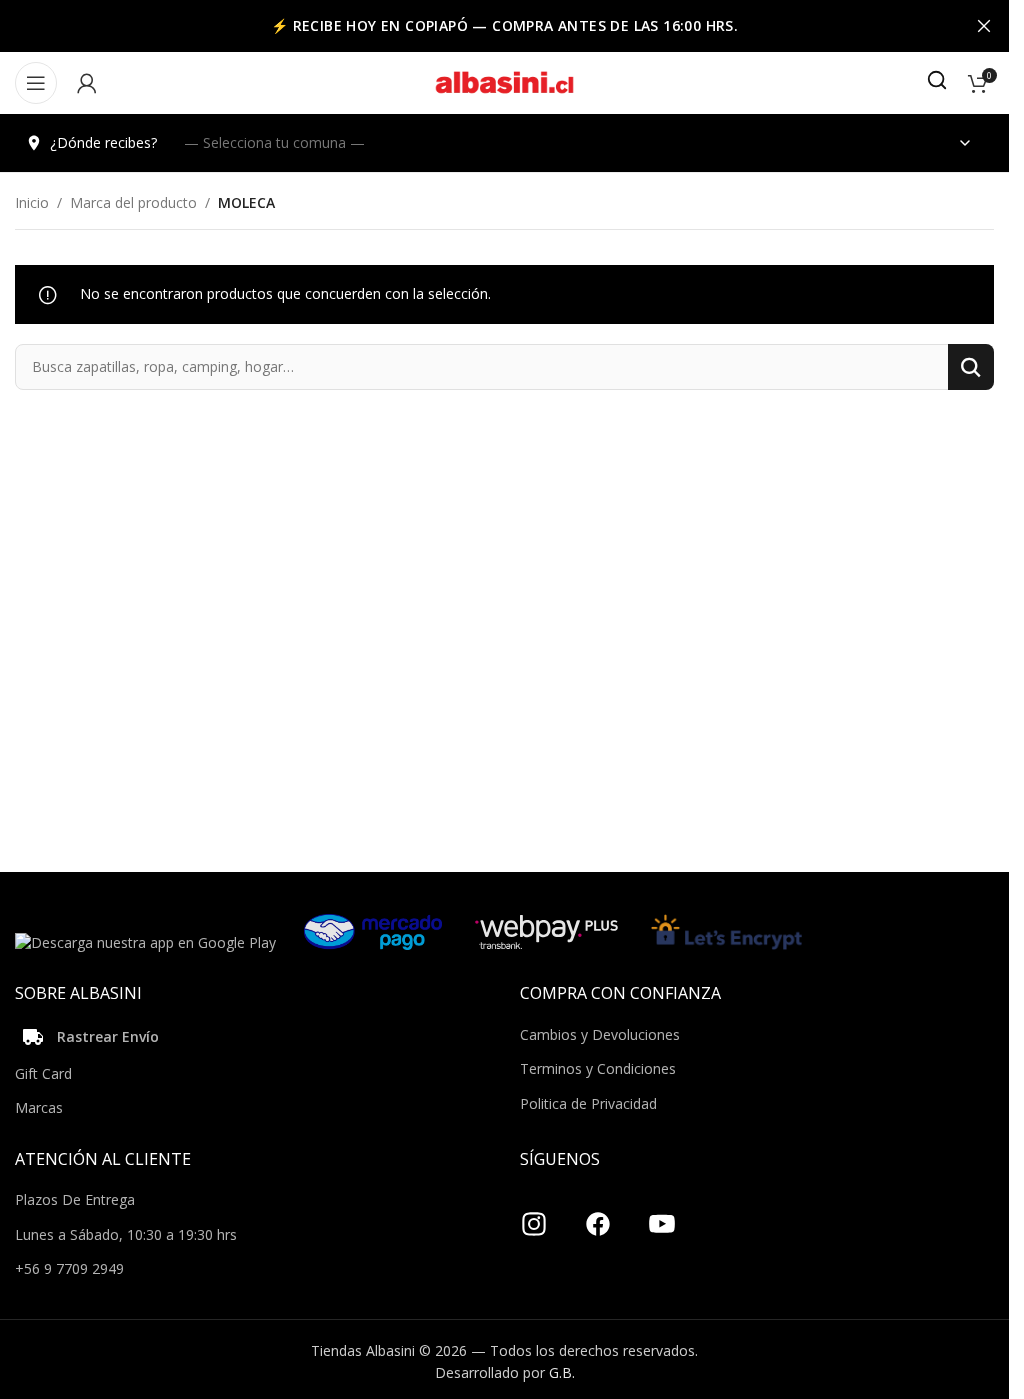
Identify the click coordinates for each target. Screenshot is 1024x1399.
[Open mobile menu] (36, 83)
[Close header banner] (984, 26)
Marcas (39, 1107)
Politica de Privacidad (588, 1103)
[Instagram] (534, 1216)
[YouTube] (662, 1216)
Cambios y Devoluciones (600, 1034)
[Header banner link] (504, 26)
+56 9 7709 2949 (69, 1268)
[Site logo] (505, 81)
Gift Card (43, 1073)
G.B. (562, 1372)
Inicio (32, 202)
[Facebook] (598, 1216)
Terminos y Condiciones (598, 1068)
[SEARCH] (971, 367)
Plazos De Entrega (75, 1199)
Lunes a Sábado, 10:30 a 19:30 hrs (126, 1234)
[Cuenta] (87, 83)
